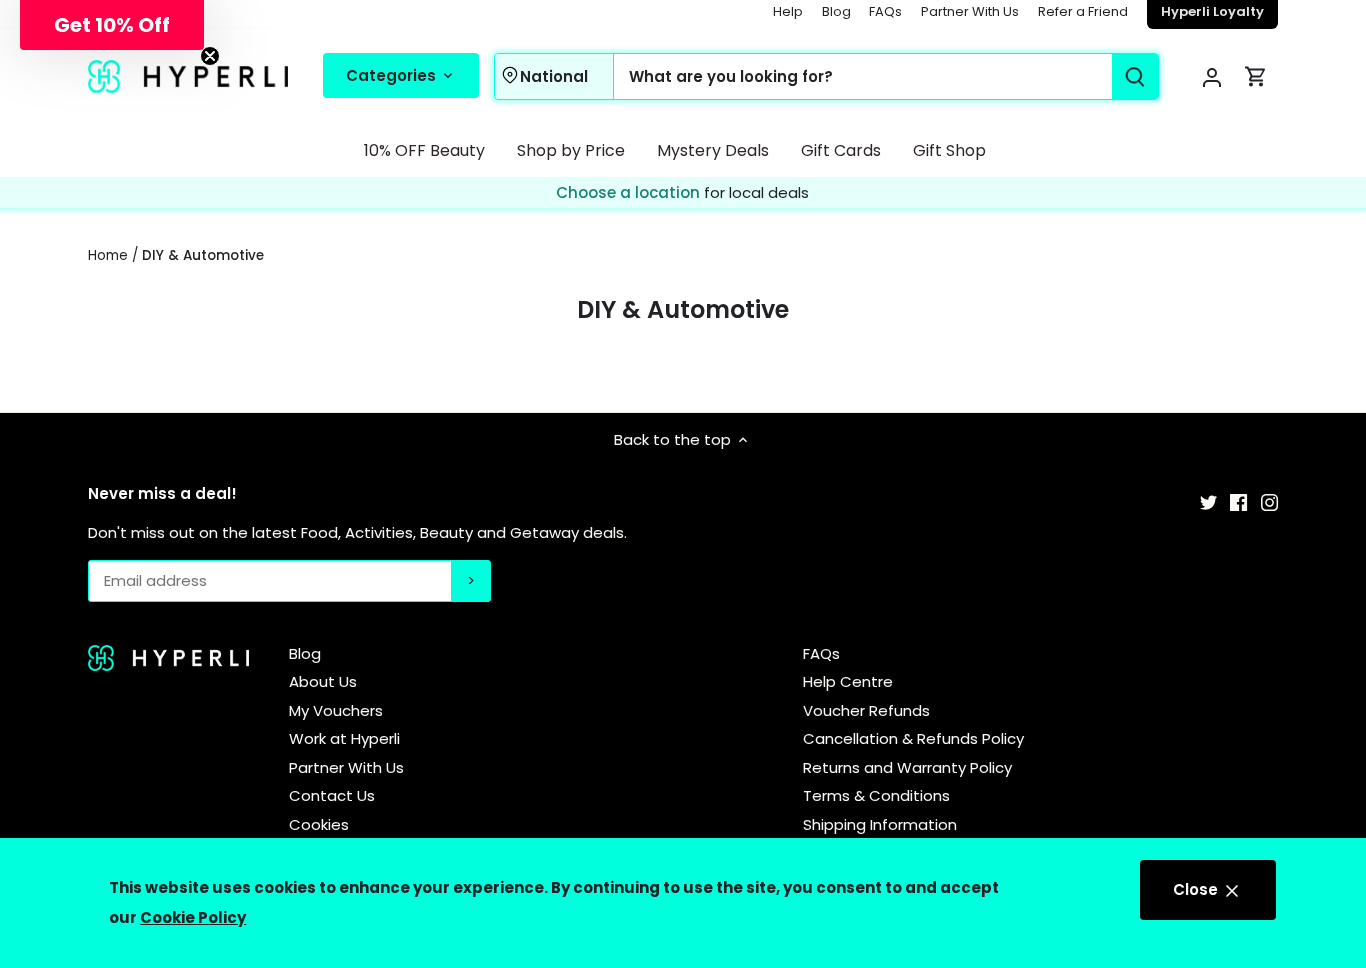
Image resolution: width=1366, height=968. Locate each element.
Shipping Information (880, 824)
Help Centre (848, 681)
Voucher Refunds (866, 710)
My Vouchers (336, 710)
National (554, 76)
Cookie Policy (193, 917)
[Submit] (1136, 76)
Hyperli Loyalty (1212, 11)
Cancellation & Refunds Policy (913, 738)
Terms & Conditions (876, 795)
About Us (323, 681)
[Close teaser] (210, 56)
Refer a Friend (1083, 11)
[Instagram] (1269, 501)
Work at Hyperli (344, 738)
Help (788, 11)
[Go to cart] (1256, 76)
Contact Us (332, 795)
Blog (836, 11)
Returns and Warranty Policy (907, 767)
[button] (112, 25)
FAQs (885, 11)
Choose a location (630, 192)
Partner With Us (970, 11)
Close (1197, 889)
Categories (393, 75)
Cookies (319, 824)
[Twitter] (1208, 501)
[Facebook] (1238, 501)
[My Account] (1212, 76)
